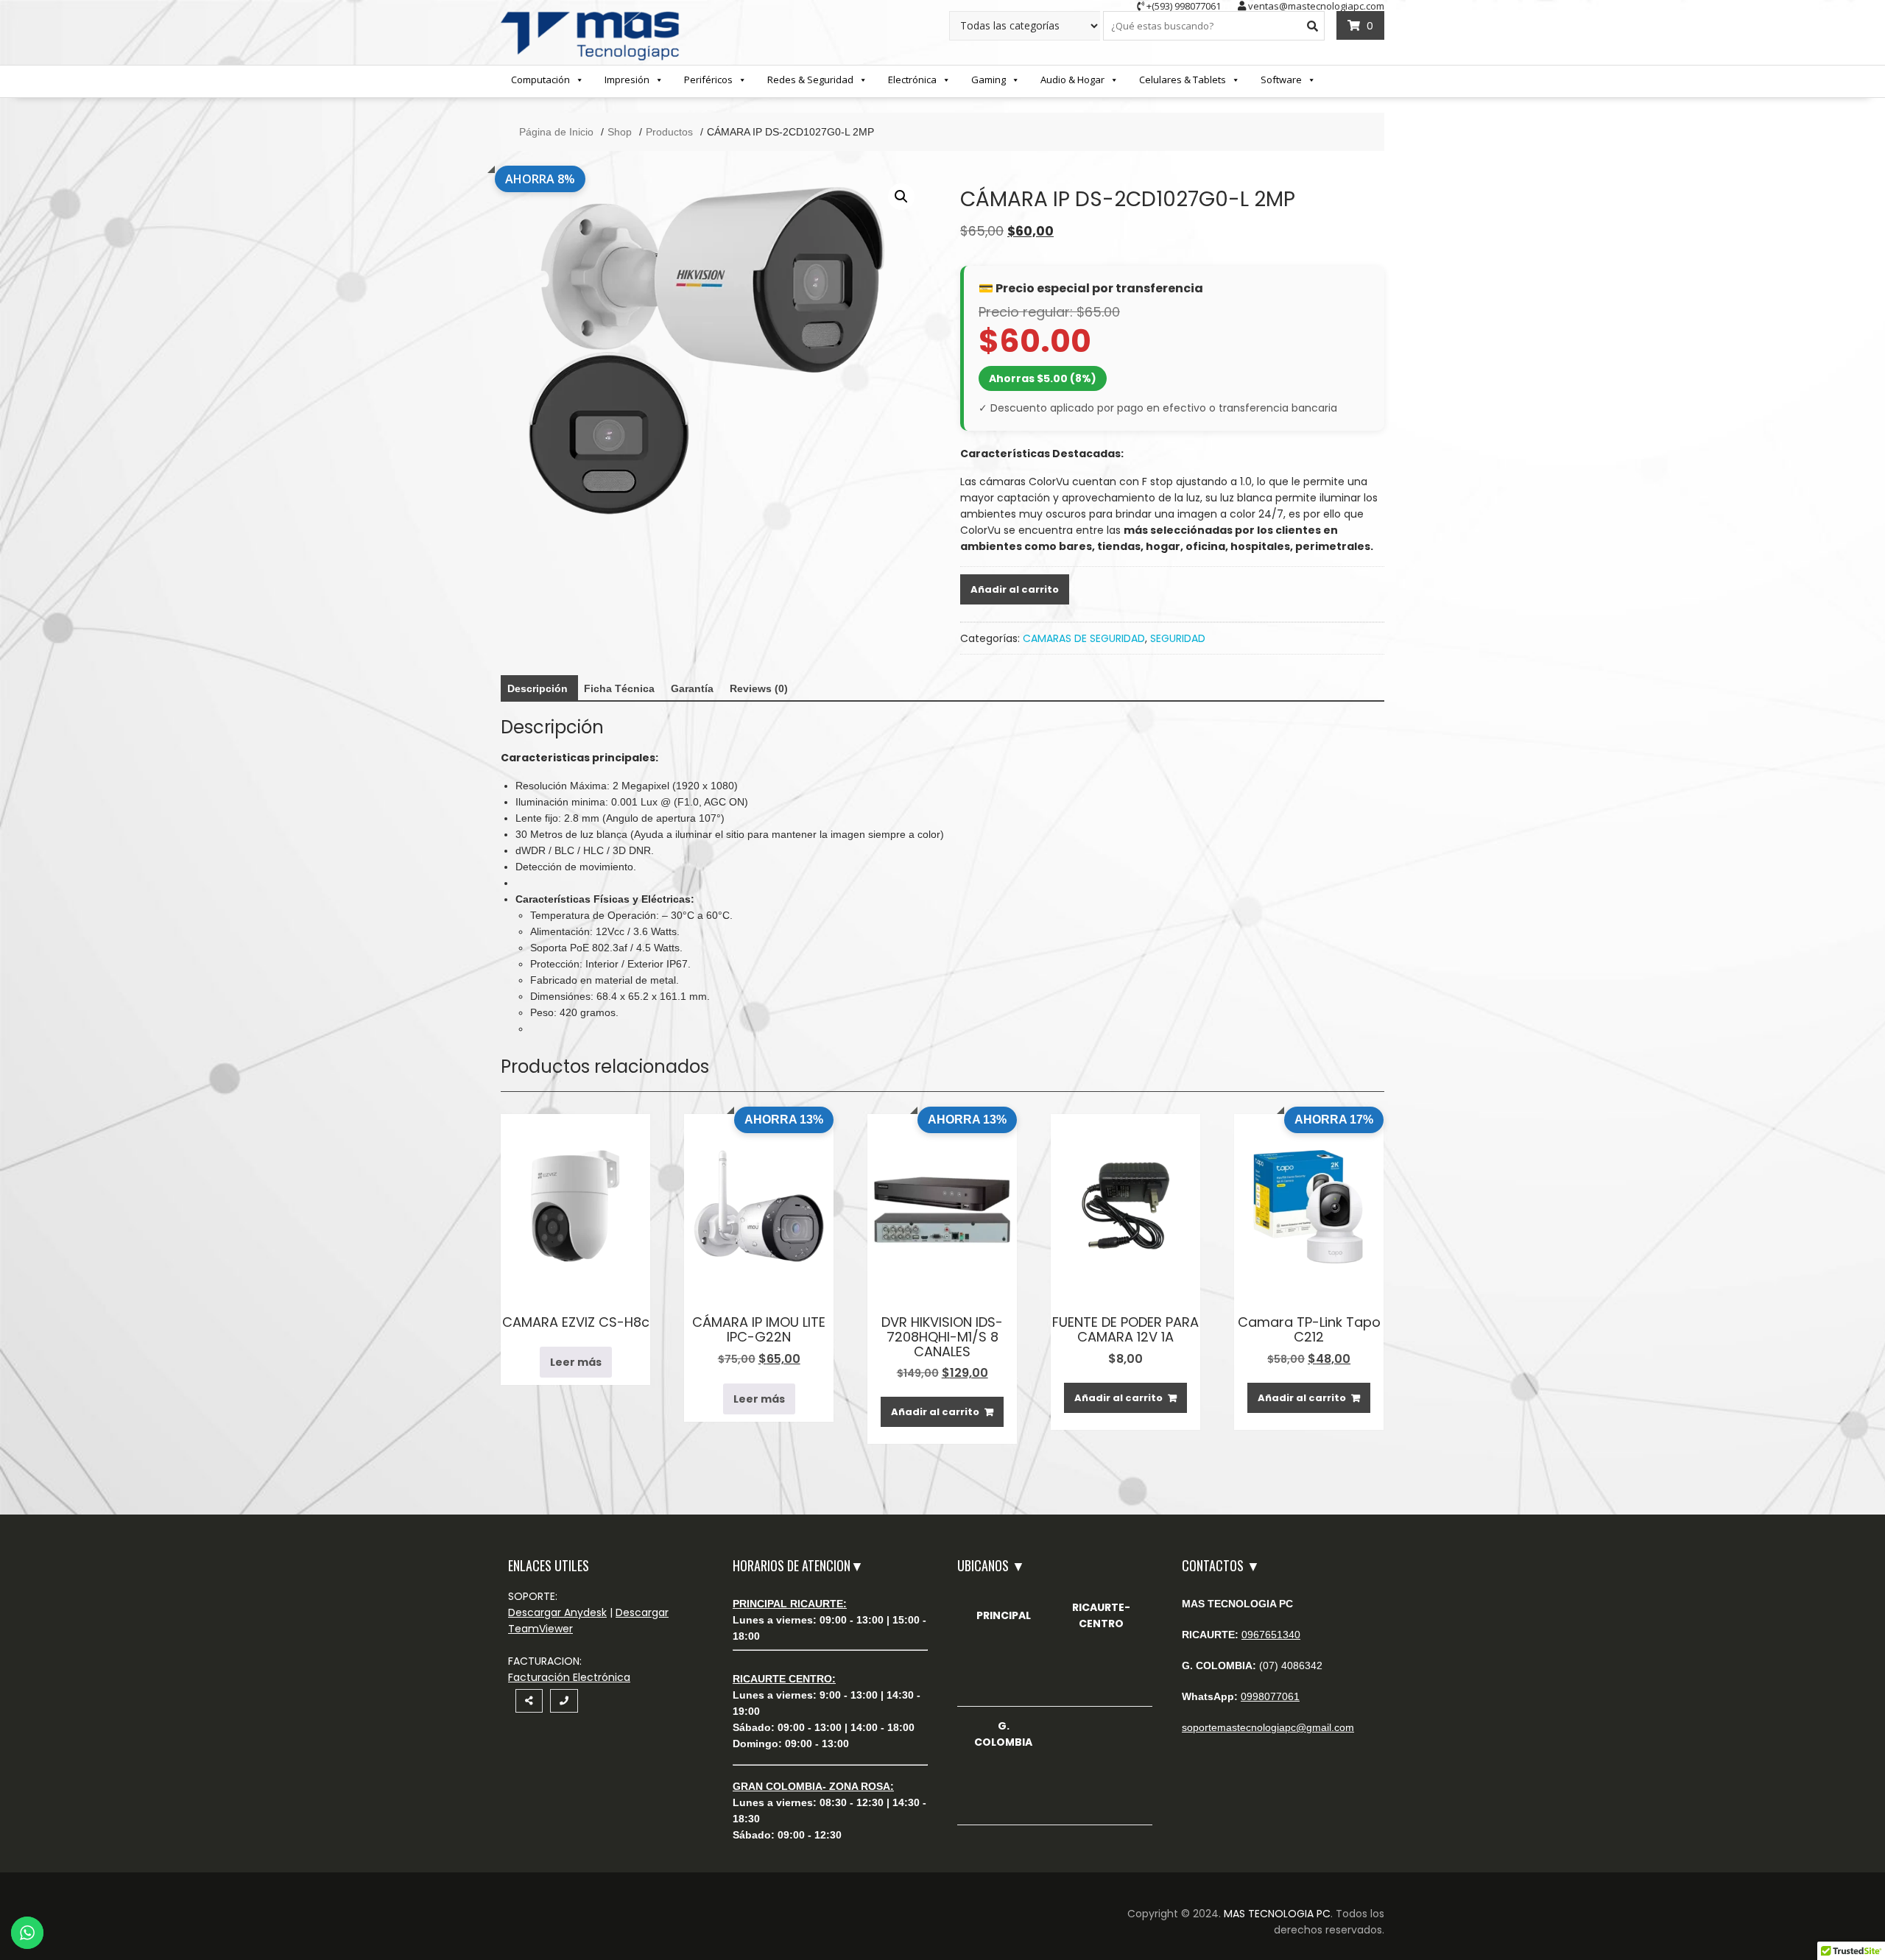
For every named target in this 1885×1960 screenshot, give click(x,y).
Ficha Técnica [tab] (619, 688)
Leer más (576, 1362)
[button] (901, 197)
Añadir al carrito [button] (935, 1412)
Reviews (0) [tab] (759, 688)
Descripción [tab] (538, 688)
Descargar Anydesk (557, 1612)
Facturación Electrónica (569, 1677)
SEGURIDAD (1178, 638)
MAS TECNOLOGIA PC (1277, 1914)
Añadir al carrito (1015, 589)
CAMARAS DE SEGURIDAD (1084, 638)
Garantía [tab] (692, 688)
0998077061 (1270, 1696)
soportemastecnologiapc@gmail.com (1268, 1727)
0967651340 (1271, 1635)
